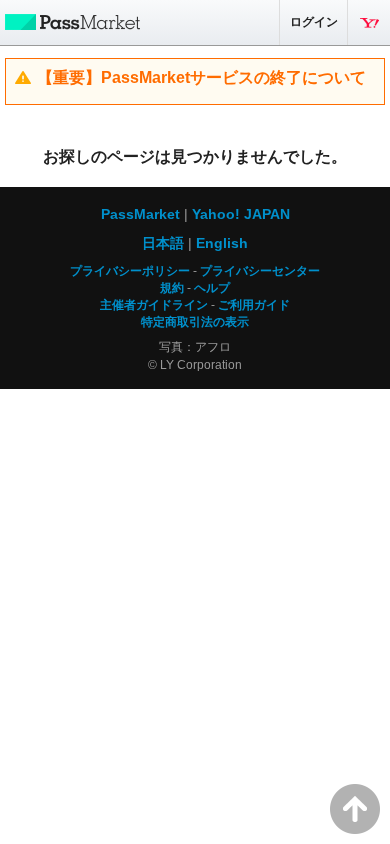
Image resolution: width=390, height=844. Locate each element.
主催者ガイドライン (154, 305)
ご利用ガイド (254, 305)
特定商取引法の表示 (195, 322)
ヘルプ (212, 288)
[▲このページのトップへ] (355, 809)
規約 (172, 288)
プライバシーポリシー (130, 271)
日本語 (163, 243)
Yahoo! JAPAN (369, 22)
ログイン (314, 22)
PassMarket (70, 21)
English (222, 243)
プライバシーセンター (260, 271)
